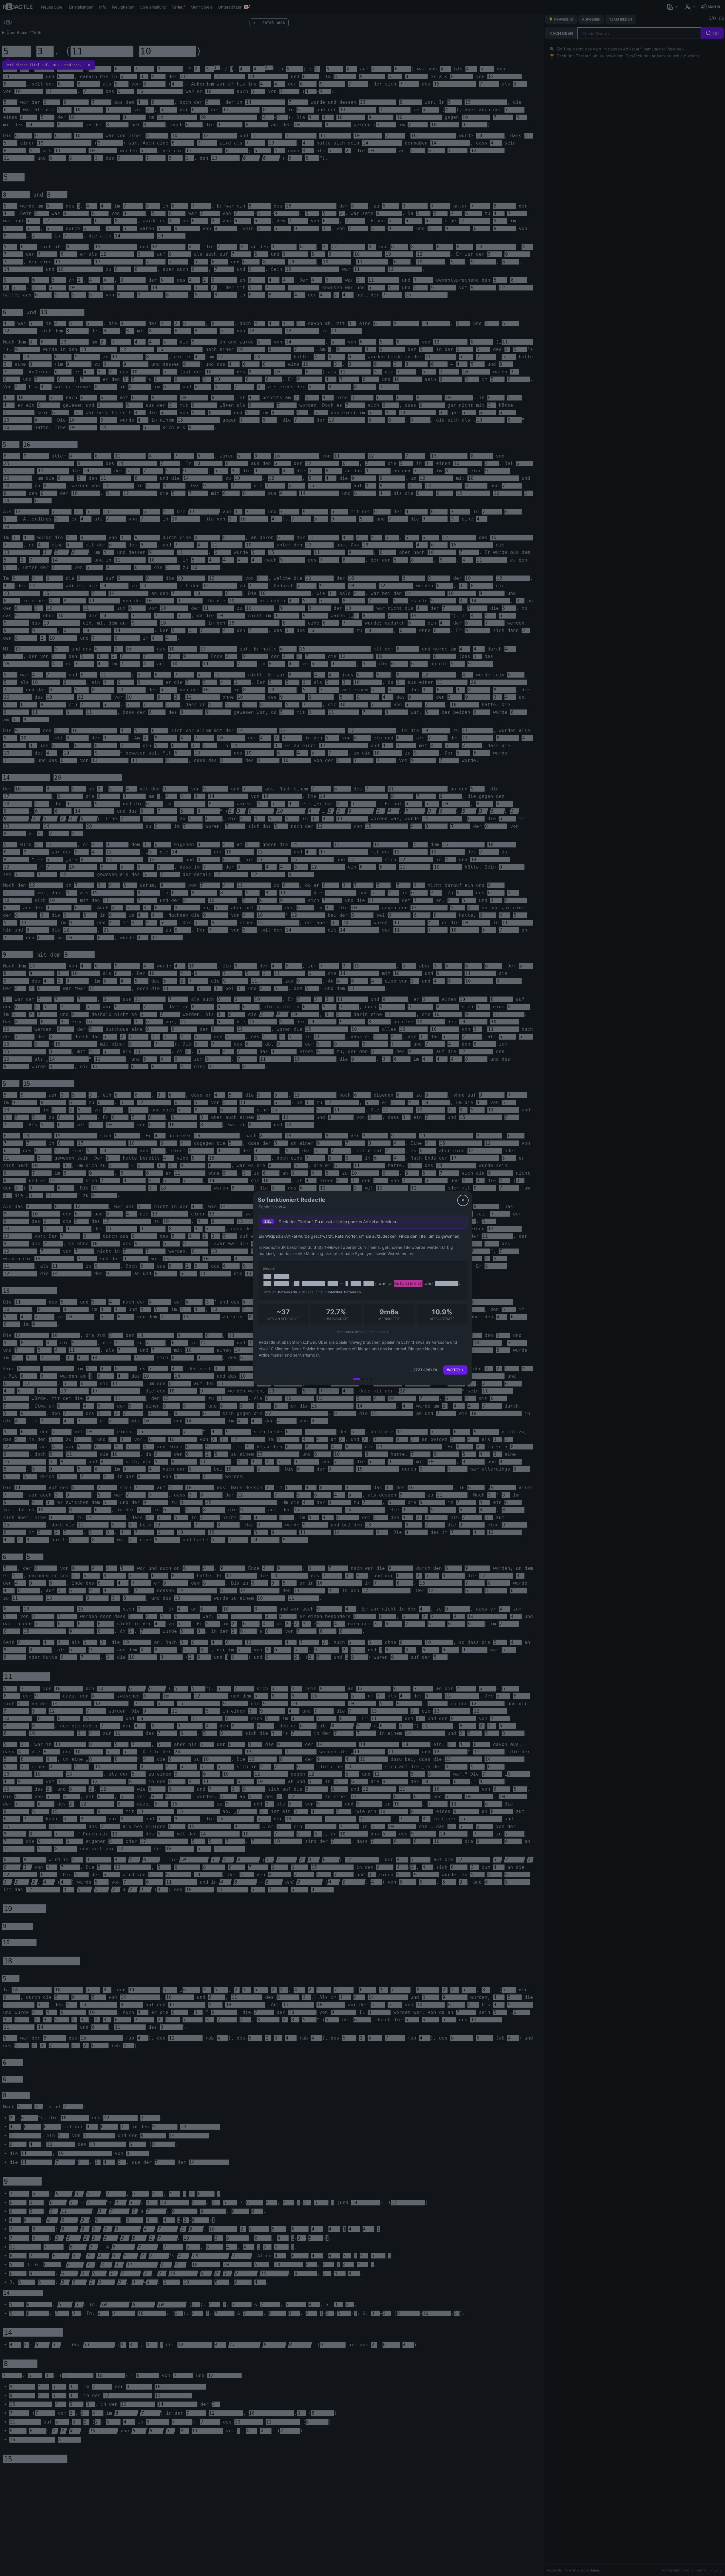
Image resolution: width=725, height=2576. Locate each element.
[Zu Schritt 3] (367, 1379)
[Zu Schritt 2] (363, 1379)
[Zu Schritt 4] (371, 1379)
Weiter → (455, 1370)
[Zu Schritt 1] (357, 1379)
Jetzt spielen (424, 1370)
